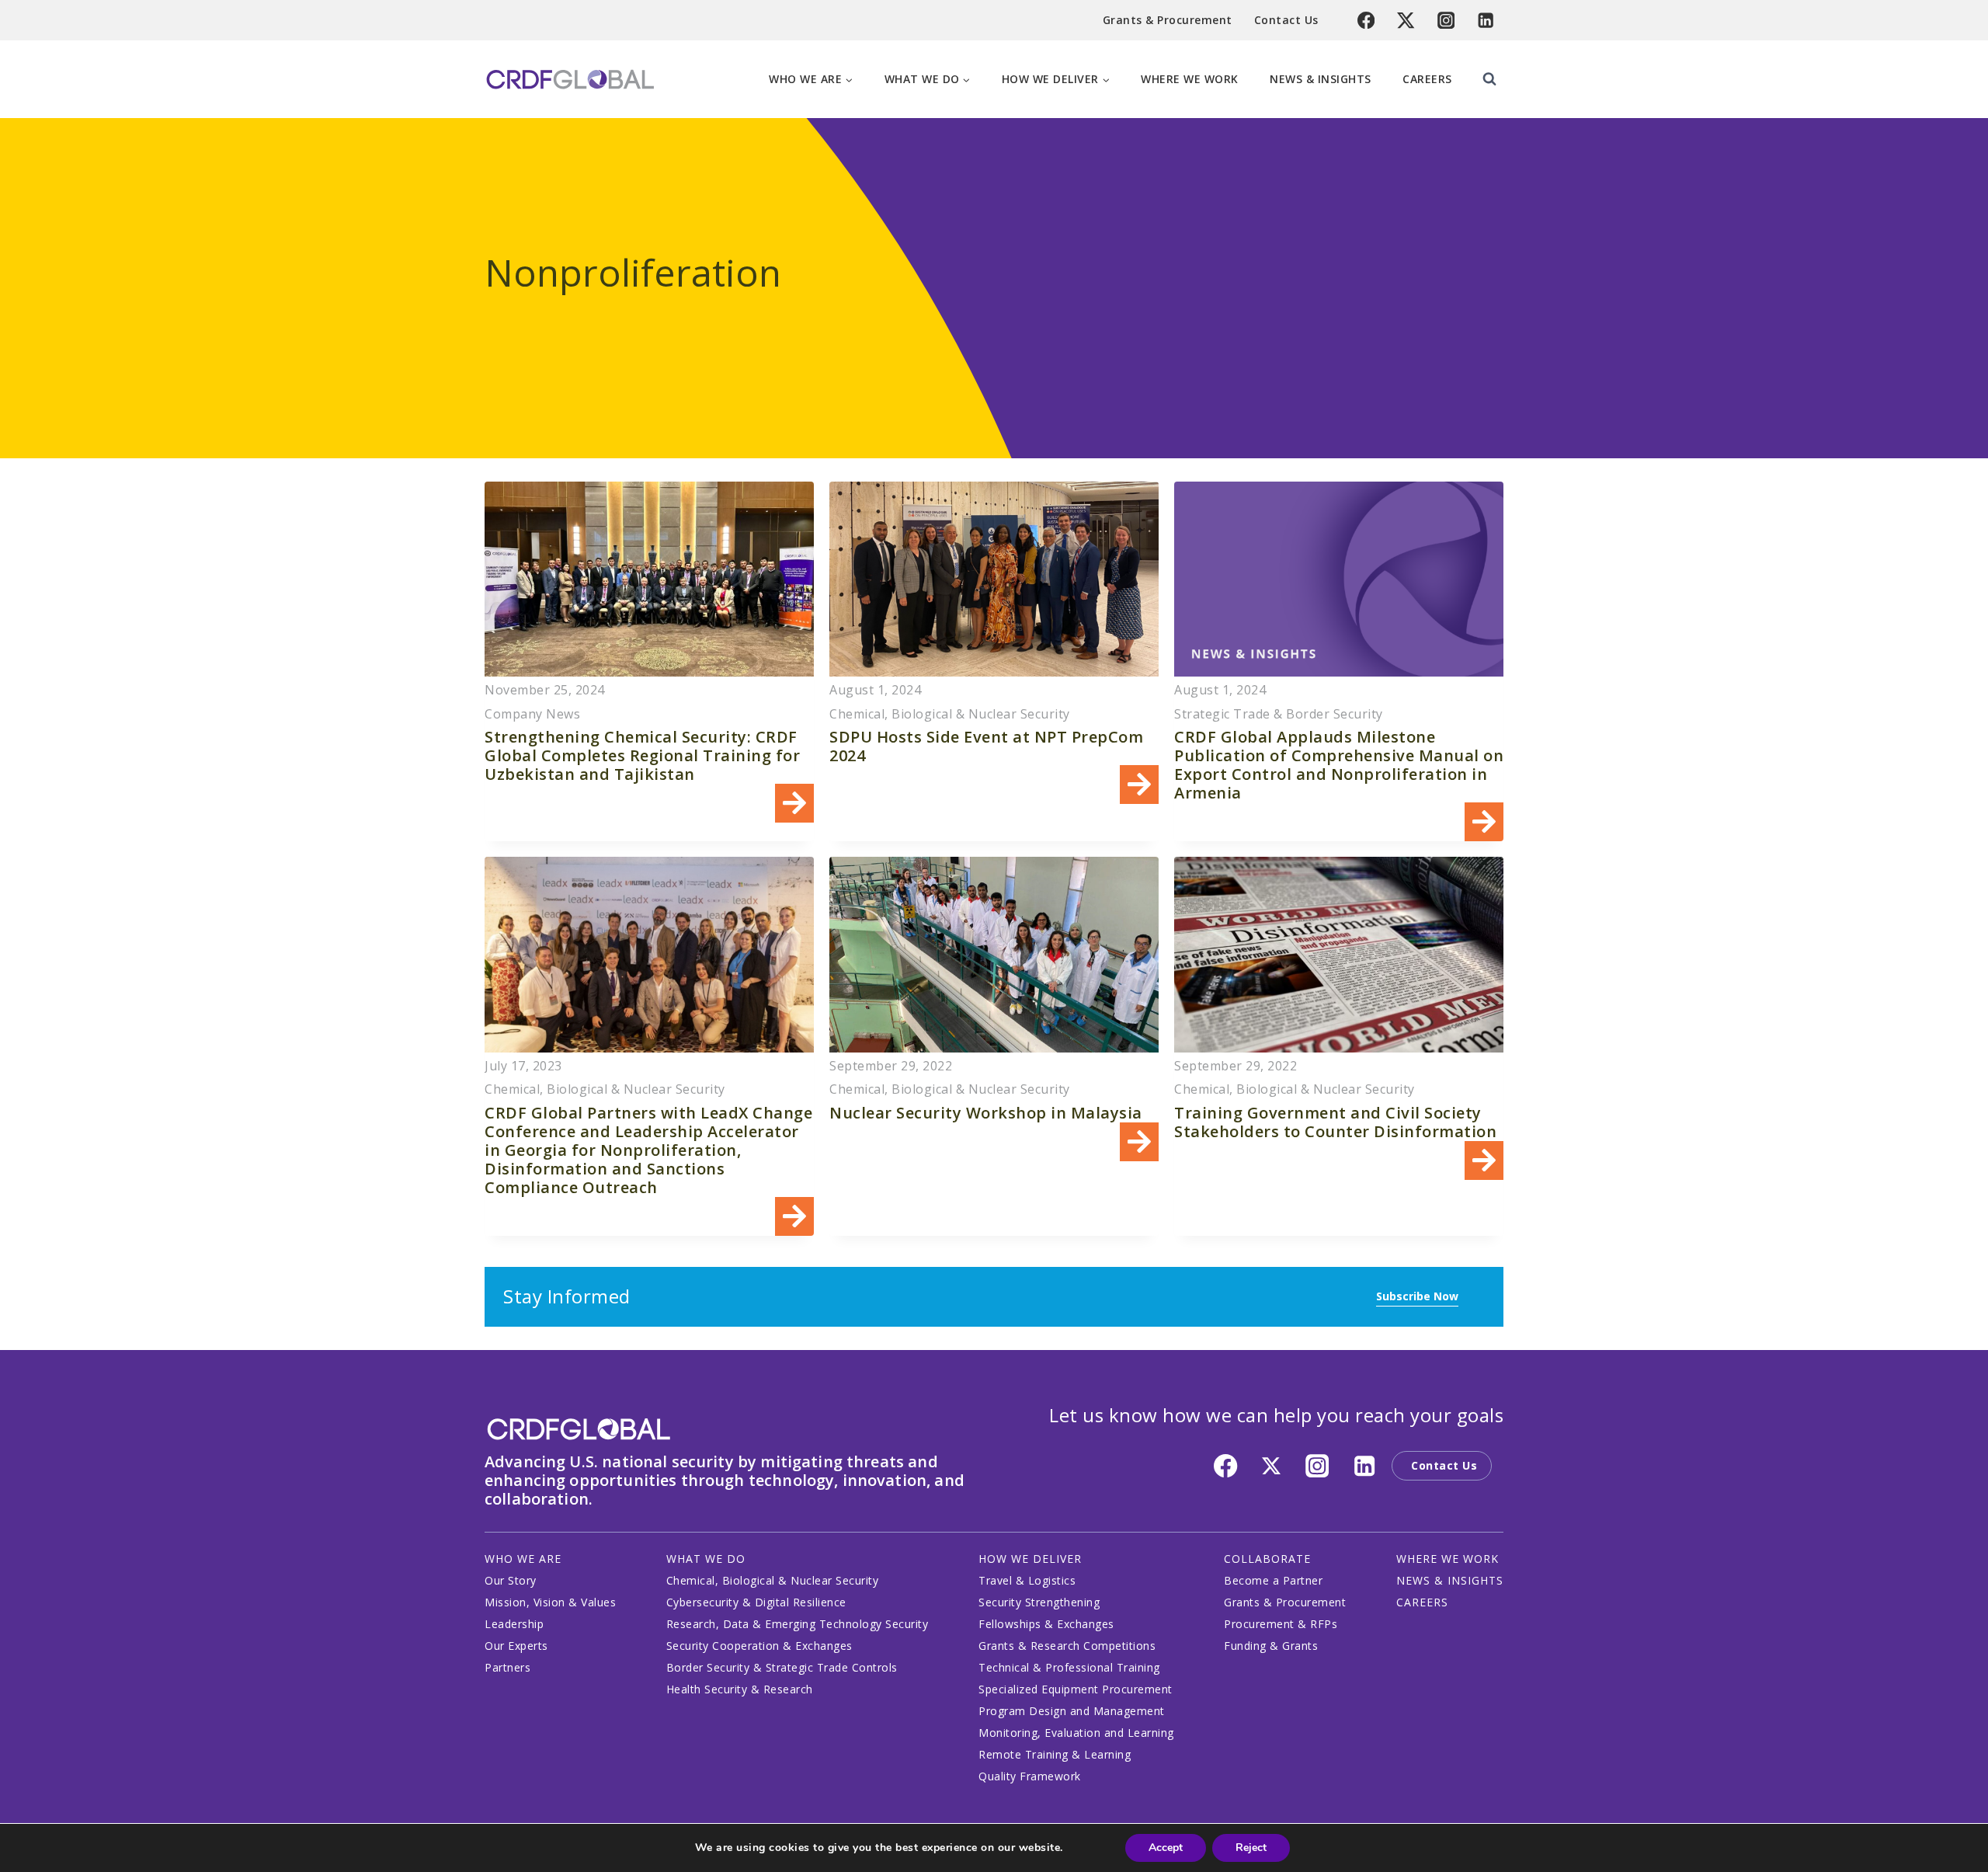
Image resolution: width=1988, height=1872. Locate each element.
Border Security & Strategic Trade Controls (782, 1667)
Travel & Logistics (1027, 1580)
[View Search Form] (1489, 79)
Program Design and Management (1072, 1711)
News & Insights (1321, 79)
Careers (1427, 79)
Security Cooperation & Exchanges (759, 1646)
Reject (1251, 1848)
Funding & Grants (1271, 1646)
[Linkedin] (1486, 21)
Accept (1166, 1848)
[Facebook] (1366, 21)
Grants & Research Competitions (1067, 1646)
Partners (507, 1667)
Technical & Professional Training (1069, 1667)
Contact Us (1286, 20)
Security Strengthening (1039, 1602)
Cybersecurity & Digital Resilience (756, 1602)
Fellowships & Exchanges (1046, 1624)
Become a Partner (1273, 1580)
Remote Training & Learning (1055, 1754)
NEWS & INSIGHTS (1450, 1580)
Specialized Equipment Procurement (1076, 1689)
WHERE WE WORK (1448, 1559)
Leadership (514, 1624)
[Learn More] (649, 661)
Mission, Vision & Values (550, 1602)
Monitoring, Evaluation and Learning (1076, 1733)
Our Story (511, 1580)
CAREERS (1422, 1602)
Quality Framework (1030, 1776)
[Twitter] (1406, 21)
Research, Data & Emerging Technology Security (798, 1624)
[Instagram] (1446, 21)
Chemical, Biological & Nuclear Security (773, 1580)
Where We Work (1190, 79)
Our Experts (516, 1646)
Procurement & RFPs (1281, 1624)
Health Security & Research (740, 1689)
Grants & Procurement (1168, 20)
